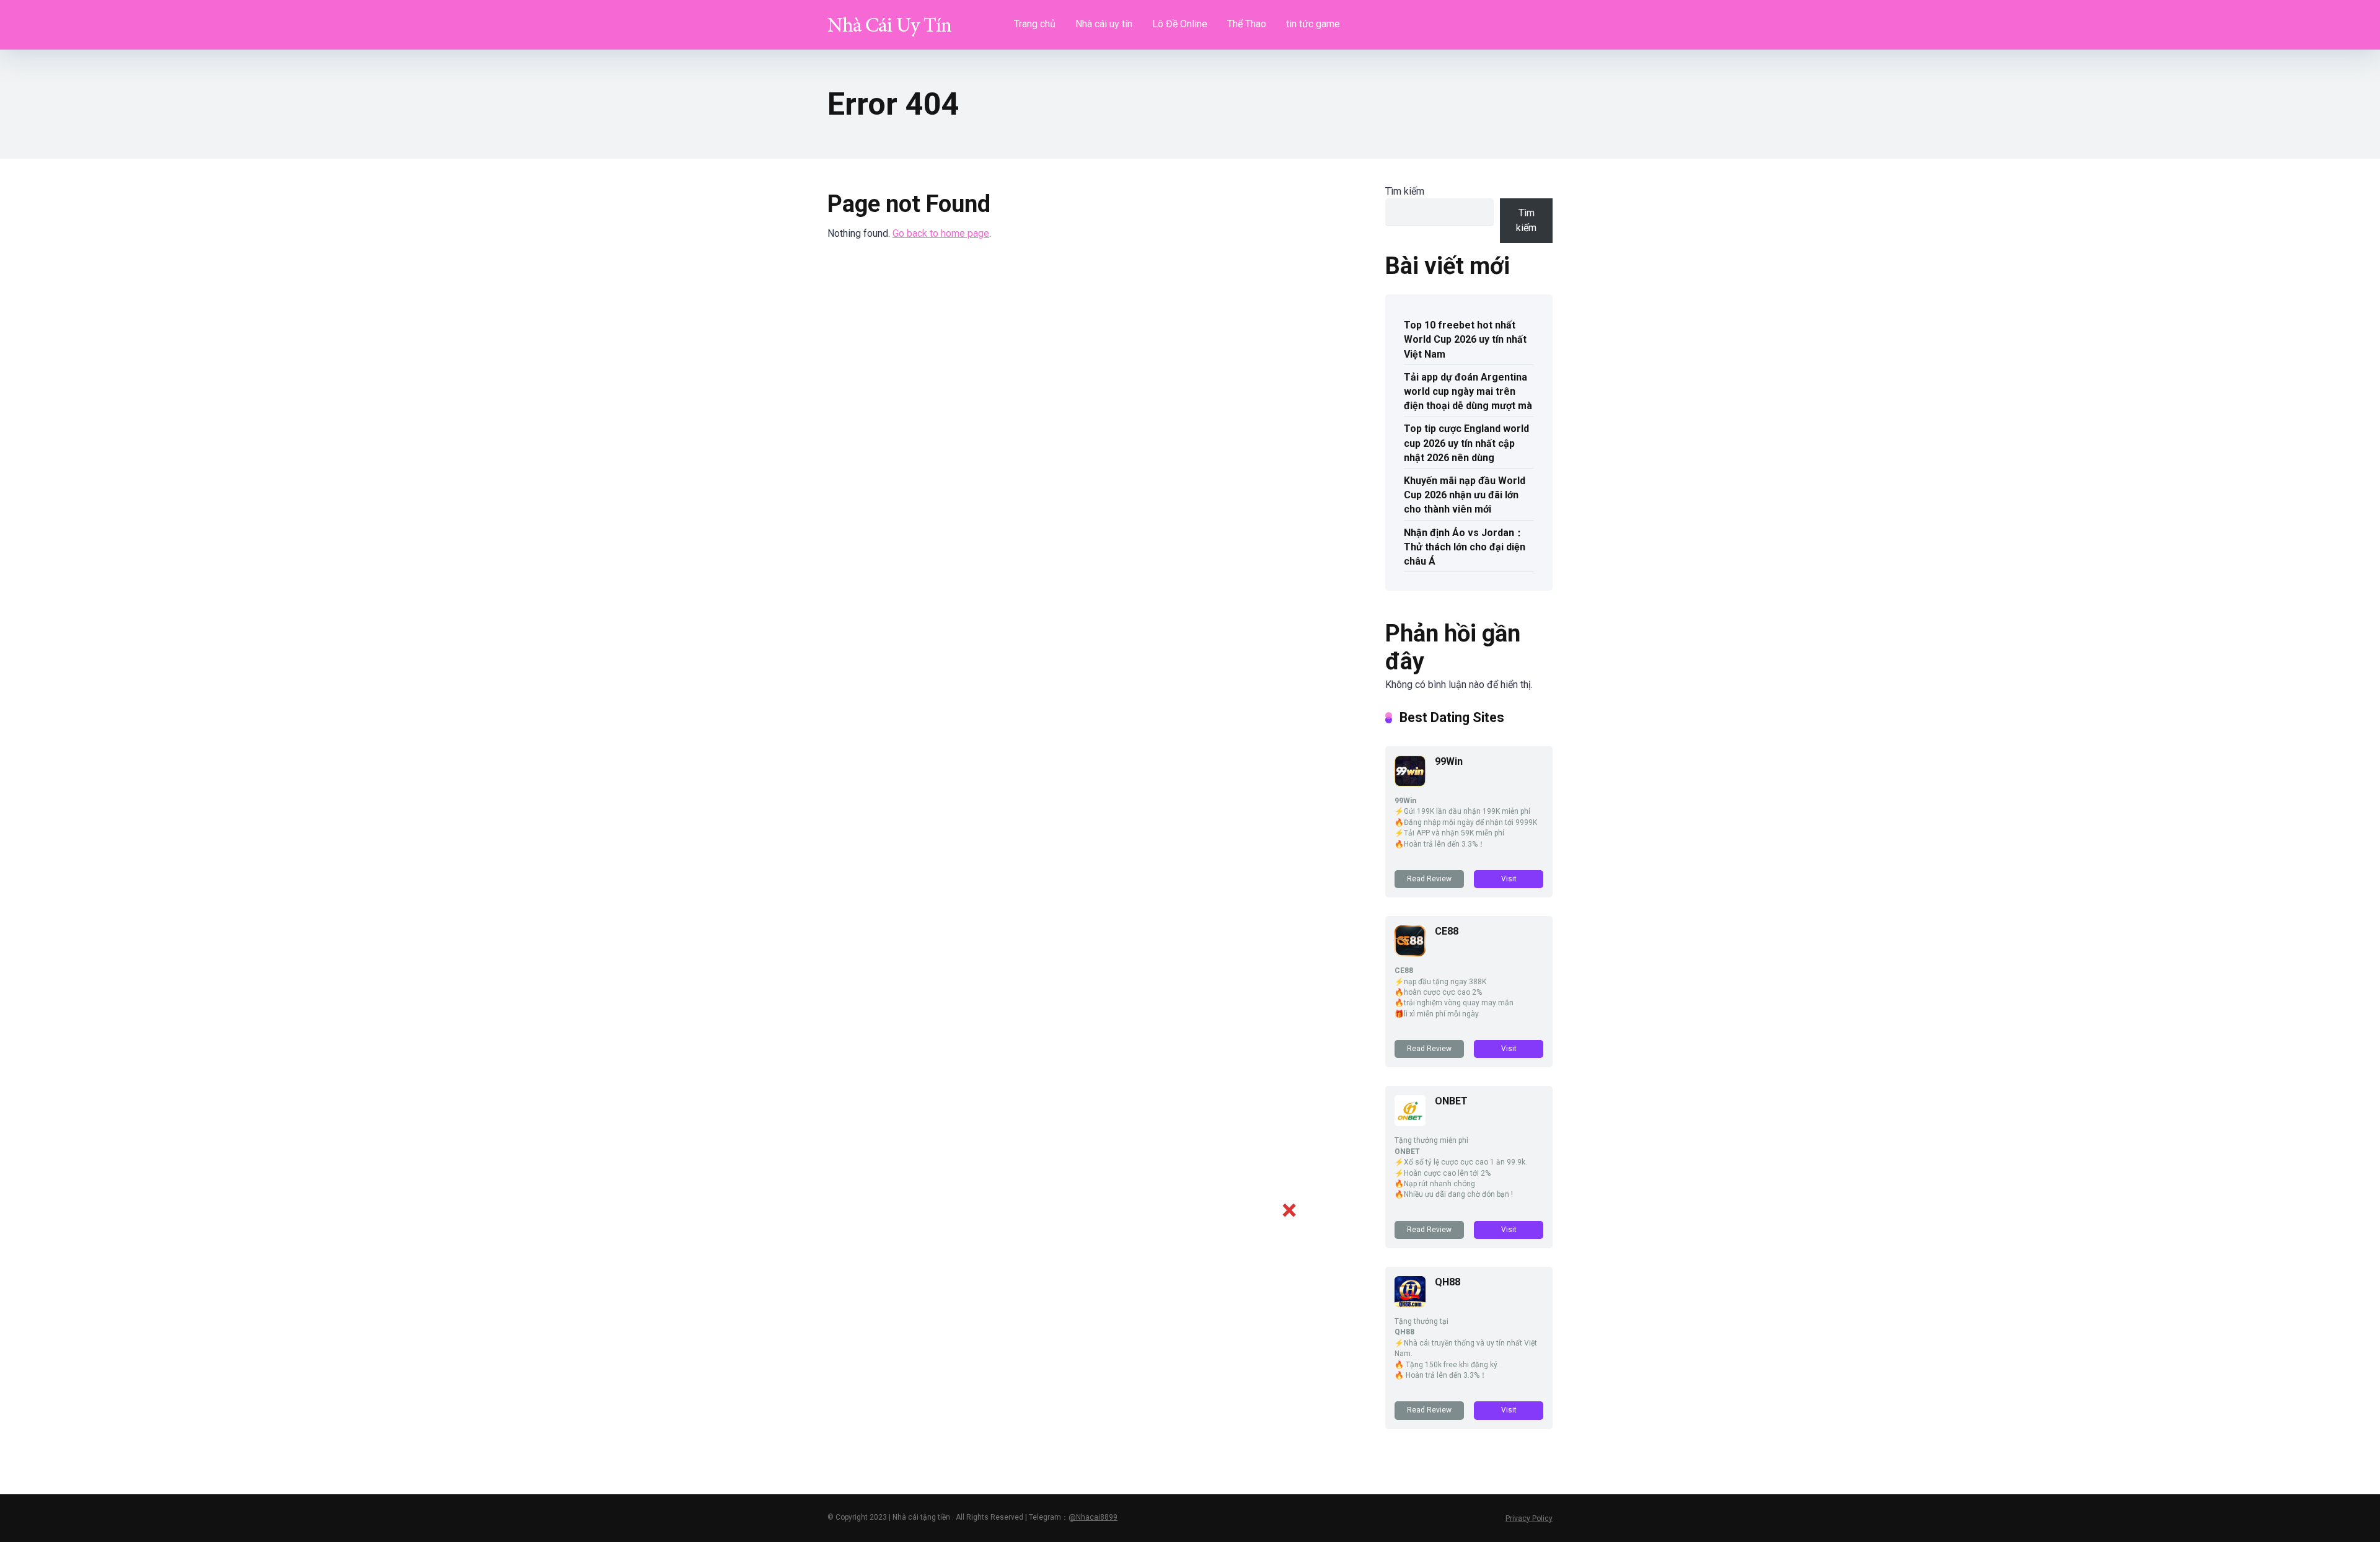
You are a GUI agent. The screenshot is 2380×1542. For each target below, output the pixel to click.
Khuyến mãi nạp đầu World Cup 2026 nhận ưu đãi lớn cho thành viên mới (1465, 495)
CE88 (1447, 931)
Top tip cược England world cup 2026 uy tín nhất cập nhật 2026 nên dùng (1466, 443)
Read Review (1429, 879)
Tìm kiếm (1405, 191)
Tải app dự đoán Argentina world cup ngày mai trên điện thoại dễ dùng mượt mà (1468, 391)
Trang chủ (1035, 24)
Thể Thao (1247, 24)
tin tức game (1313, 24)
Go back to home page (941, 233)
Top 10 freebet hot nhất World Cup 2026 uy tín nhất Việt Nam (1465, 339)
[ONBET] (1410, 1123)
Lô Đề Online (1180, 24)
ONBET (1451, 1101)
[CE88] (1410, 953)
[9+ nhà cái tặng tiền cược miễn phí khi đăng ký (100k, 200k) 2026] (889, 20)
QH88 (1448, 1282)
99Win (1449, 761)
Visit (1509, 879)
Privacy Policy (1529, 1518)
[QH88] (1410, 1304)
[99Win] (1410, 783)
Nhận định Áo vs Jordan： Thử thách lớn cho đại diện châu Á (1465, 547)
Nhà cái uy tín (1104, 24)
